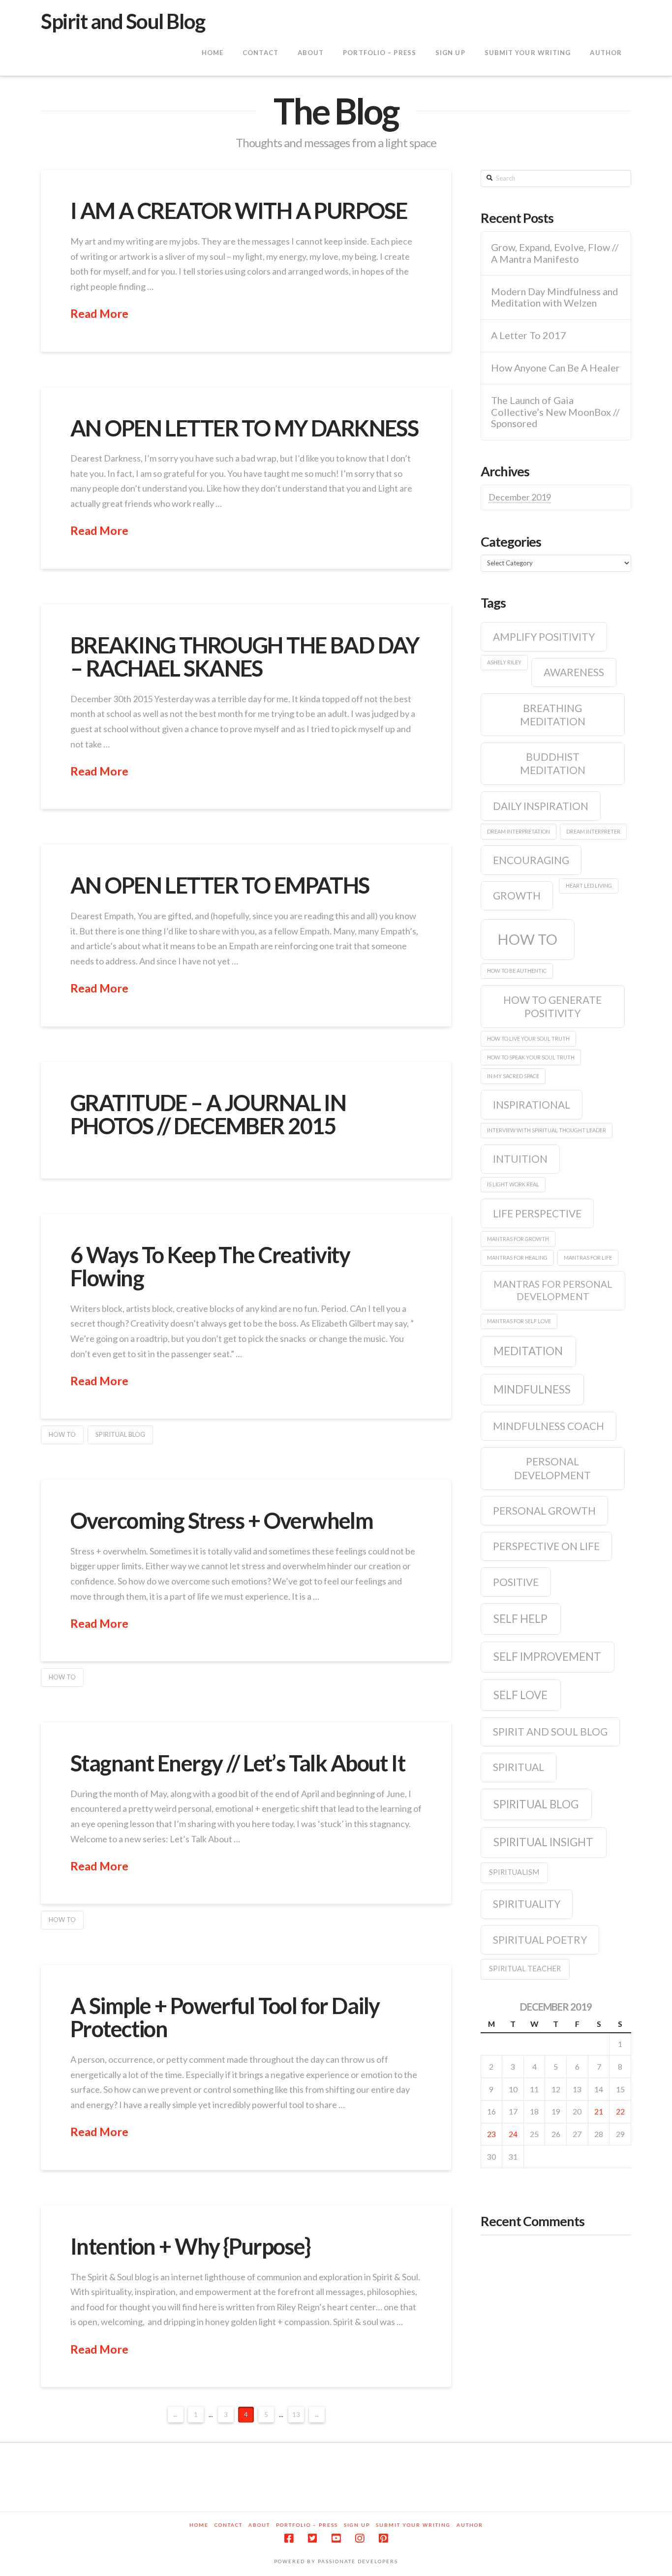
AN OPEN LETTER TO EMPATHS (220, 885)
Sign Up (357, 2525)
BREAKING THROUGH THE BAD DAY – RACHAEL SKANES (245, 657)
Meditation (528, 1351)
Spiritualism (514, 1872)
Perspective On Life (546, 1546)
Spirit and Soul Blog (123, 21)
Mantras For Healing (517, 1257)
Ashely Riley (504, 662)
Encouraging (531, 860)
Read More (99, 313)
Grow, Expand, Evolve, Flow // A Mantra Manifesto (555, 253)
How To (62, 1434)
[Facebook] (289, 2538)
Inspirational (532, 1104)
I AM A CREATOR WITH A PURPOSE (239, 211)
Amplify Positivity (544, 636)
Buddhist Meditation (553, 763)
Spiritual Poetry (540, 1940)
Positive (516, 1582)
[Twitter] (312, 2538)
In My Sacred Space (513, 1076)
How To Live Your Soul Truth (528, 1039)
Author (470, 2525)
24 (513, 2134)
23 (491, 2134)
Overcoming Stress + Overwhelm (222, 1521)
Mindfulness (532, 1389)
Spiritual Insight (543, 1842)
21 (599, 2111)
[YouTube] (336, 2538)
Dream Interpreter (593, 831)
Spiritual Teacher (525, 1969)
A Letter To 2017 (529, 335)
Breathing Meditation (553, 714)
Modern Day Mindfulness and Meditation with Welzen (554, 297)
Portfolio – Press (307, 2525)
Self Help (520, 1619)
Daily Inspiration (541, 806)
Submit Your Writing (413, 2525)
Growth (517, 895)
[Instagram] (360, 2538)
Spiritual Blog (120, 1434)
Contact (229, 2525)
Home (199, 2525)
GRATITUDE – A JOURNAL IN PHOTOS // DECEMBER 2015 (208, 1114)
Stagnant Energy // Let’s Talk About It (238, 1763)
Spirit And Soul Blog (550, 1731)
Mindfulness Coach (549, 1426)
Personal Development (552, 1468)
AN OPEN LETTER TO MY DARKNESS (244, 428)
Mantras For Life (588, 1257)
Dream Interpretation (519, 831)
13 (296, 2415)
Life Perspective (537, 1213)
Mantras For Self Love (519, 1321)
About (259, 2525)
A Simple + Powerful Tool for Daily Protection (225, 2017)
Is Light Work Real (513, 1184)
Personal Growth (544, 1510)
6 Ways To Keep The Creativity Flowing (210, 1266)
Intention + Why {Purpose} (190, 2246)
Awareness (574, 672)
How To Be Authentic (517, 971)
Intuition (520, 1159)
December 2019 (520, 497)
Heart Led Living (589, 885)
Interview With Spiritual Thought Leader (547, 1130)
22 (620, 2111)
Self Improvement (547, 1657)
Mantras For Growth (518, 1239)
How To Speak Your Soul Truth (531, 1057)
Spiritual (519, 1767)
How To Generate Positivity (552, 1006)
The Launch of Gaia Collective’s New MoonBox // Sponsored (555, 412)
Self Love (520, 1695)
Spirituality (527, 1904)
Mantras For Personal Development (553, 1290)
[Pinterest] (383, 2538)
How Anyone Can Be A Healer (555, 368)
